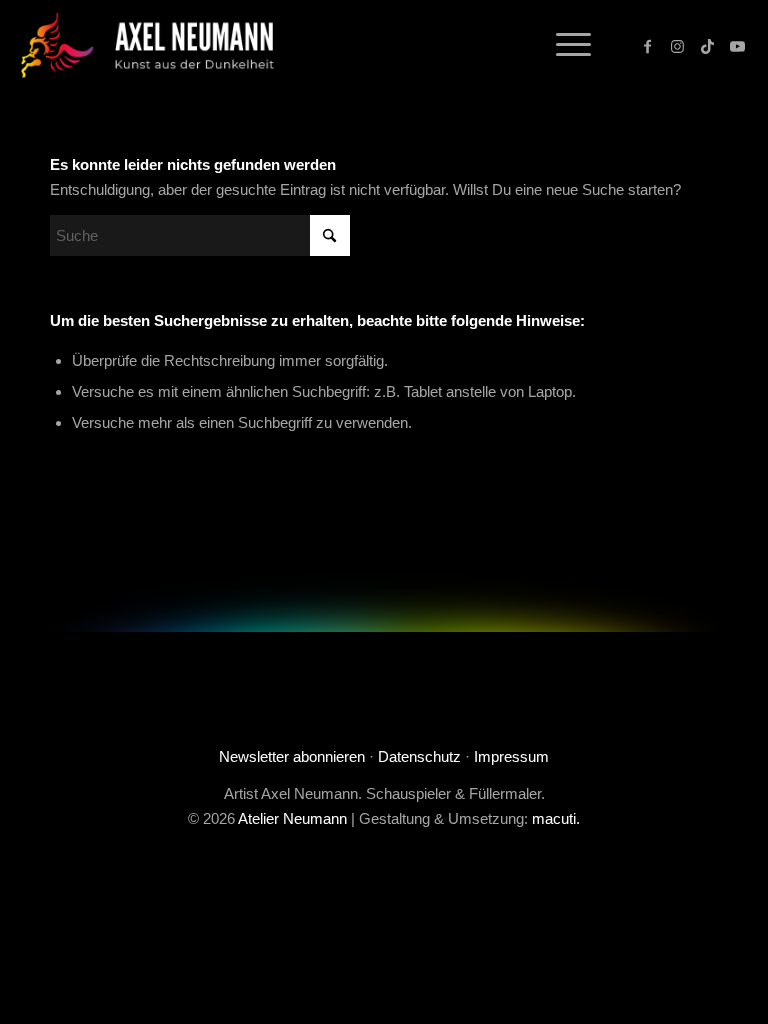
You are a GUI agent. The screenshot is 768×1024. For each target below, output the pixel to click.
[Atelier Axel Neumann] (156, 45)
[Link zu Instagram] (678, 45)
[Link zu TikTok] (708, 45)
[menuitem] (563, 45)
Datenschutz (419, 756)
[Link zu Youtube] (738, 45)
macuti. (556, 818)
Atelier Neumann (292, 818)
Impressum (511, 756)
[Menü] (563, 45)
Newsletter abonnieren (292, 756)
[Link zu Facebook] (648, 45)
